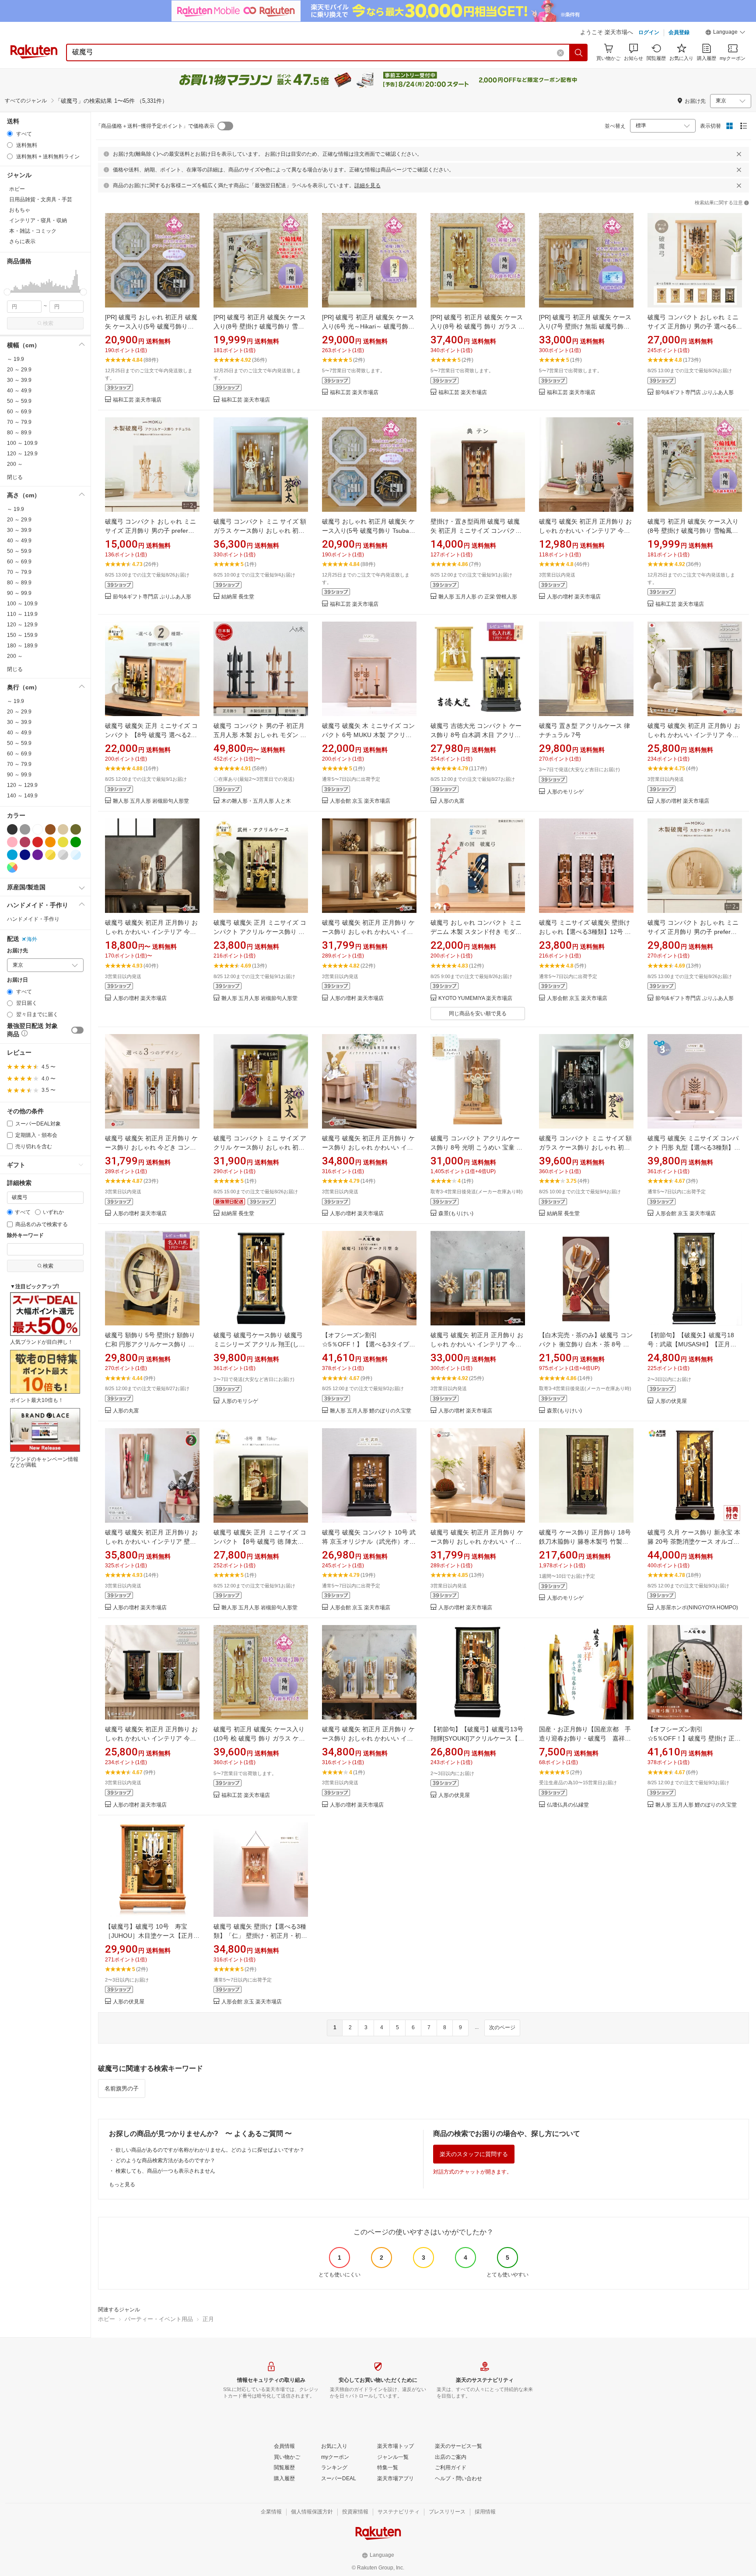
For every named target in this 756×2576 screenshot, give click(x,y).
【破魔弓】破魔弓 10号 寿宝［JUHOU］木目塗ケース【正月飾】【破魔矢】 (149, 1936)
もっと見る (122, 2185)
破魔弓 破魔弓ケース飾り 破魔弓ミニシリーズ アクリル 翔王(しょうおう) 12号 (259, 1344)
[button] (725, 33)
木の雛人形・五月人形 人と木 (256, 801)
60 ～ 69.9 (19, 412)
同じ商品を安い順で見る (478, 1014)
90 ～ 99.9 (19, 593)
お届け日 (17, 980)
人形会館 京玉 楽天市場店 (360, 801)
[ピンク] (12, 842)
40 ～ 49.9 (19, 391)
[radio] (10, 134)
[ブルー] (12, 855)
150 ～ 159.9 (22, 635)
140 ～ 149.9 (22, 796)
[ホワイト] (38, 829)
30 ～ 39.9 (19, 380)
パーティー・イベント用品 (159, 2319)
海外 (32, 939)
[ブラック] (12, 829)
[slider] (7, 292)
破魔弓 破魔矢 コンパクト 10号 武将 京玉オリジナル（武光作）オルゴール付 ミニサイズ (369, 1541)
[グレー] (25, 829)
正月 (208, 2319)
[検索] (579, 52)
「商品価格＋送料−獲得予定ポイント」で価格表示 (155, 126)
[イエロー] (63, 842)
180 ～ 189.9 (22, 646)
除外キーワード (25, 1236)
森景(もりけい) (456, 1214)
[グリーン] (76, 842)
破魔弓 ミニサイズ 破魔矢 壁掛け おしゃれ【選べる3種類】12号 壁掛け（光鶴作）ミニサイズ (585, 932)
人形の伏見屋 (671, 1401)
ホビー (107, 2319)
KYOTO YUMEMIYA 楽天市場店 (475, 998)
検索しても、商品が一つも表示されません (165, 2171)
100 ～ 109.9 (22, 443)
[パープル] (38, 855)
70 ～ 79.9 (19, 422)
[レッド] (38, 842)
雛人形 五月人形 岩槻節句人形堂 (151, 801)
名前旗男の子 (122, 2088)
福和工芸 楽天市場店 (137, 400)
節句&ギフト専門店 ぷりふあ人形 (695, 393)
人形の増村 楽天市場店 (574, 597)
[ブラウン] (50, 829)
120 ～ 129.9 (22, 454)
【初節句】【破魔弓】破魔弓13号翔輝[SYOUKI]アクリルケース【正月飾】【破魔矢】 (477, 1738)
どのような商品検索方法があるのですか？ (165, 2160)
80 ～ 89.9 (19, 433)
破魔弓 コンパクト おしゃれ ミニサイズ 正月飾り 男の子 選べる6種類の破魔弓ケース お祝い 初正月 (695, 326)
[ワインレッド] (25, 842)
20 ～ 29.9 (19, 370)
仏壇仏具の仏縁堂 (568, 1805)
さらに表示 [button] (22, 241)
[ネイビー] (25, 855)
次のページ (502, 2027)
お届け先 (17, 951)
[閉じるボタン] (739, 154)
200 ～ (15, 464)
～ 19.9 (16, 359)
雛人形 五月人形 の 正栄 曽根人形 (478, 597)
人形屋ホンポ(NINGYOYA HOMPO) (697, 1608)
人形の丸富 (451, 801)
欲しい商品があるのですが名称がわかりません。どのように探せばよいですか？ (210, 2150)
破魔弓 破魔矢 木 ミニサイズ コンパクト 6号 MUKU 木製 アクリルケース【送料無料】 (368, 735)
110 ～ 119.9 (22, 614)
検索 (48, 323)
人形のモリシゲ (565, 792)
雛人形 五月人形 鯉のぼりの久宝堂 (371, 1411)
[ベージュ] (63, 829)
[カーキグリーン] (76, 829)
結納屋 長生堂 (238, 597)
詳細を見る (367, 185)
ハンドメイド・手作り (33, 919)
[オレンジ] (50, 842)
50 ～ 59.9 (19, 401)
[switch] (77, 1030)
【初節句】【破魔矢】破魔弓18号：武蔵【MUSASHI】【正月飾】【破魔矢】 (691, 1344)
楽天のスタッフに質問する (474, 2154)
